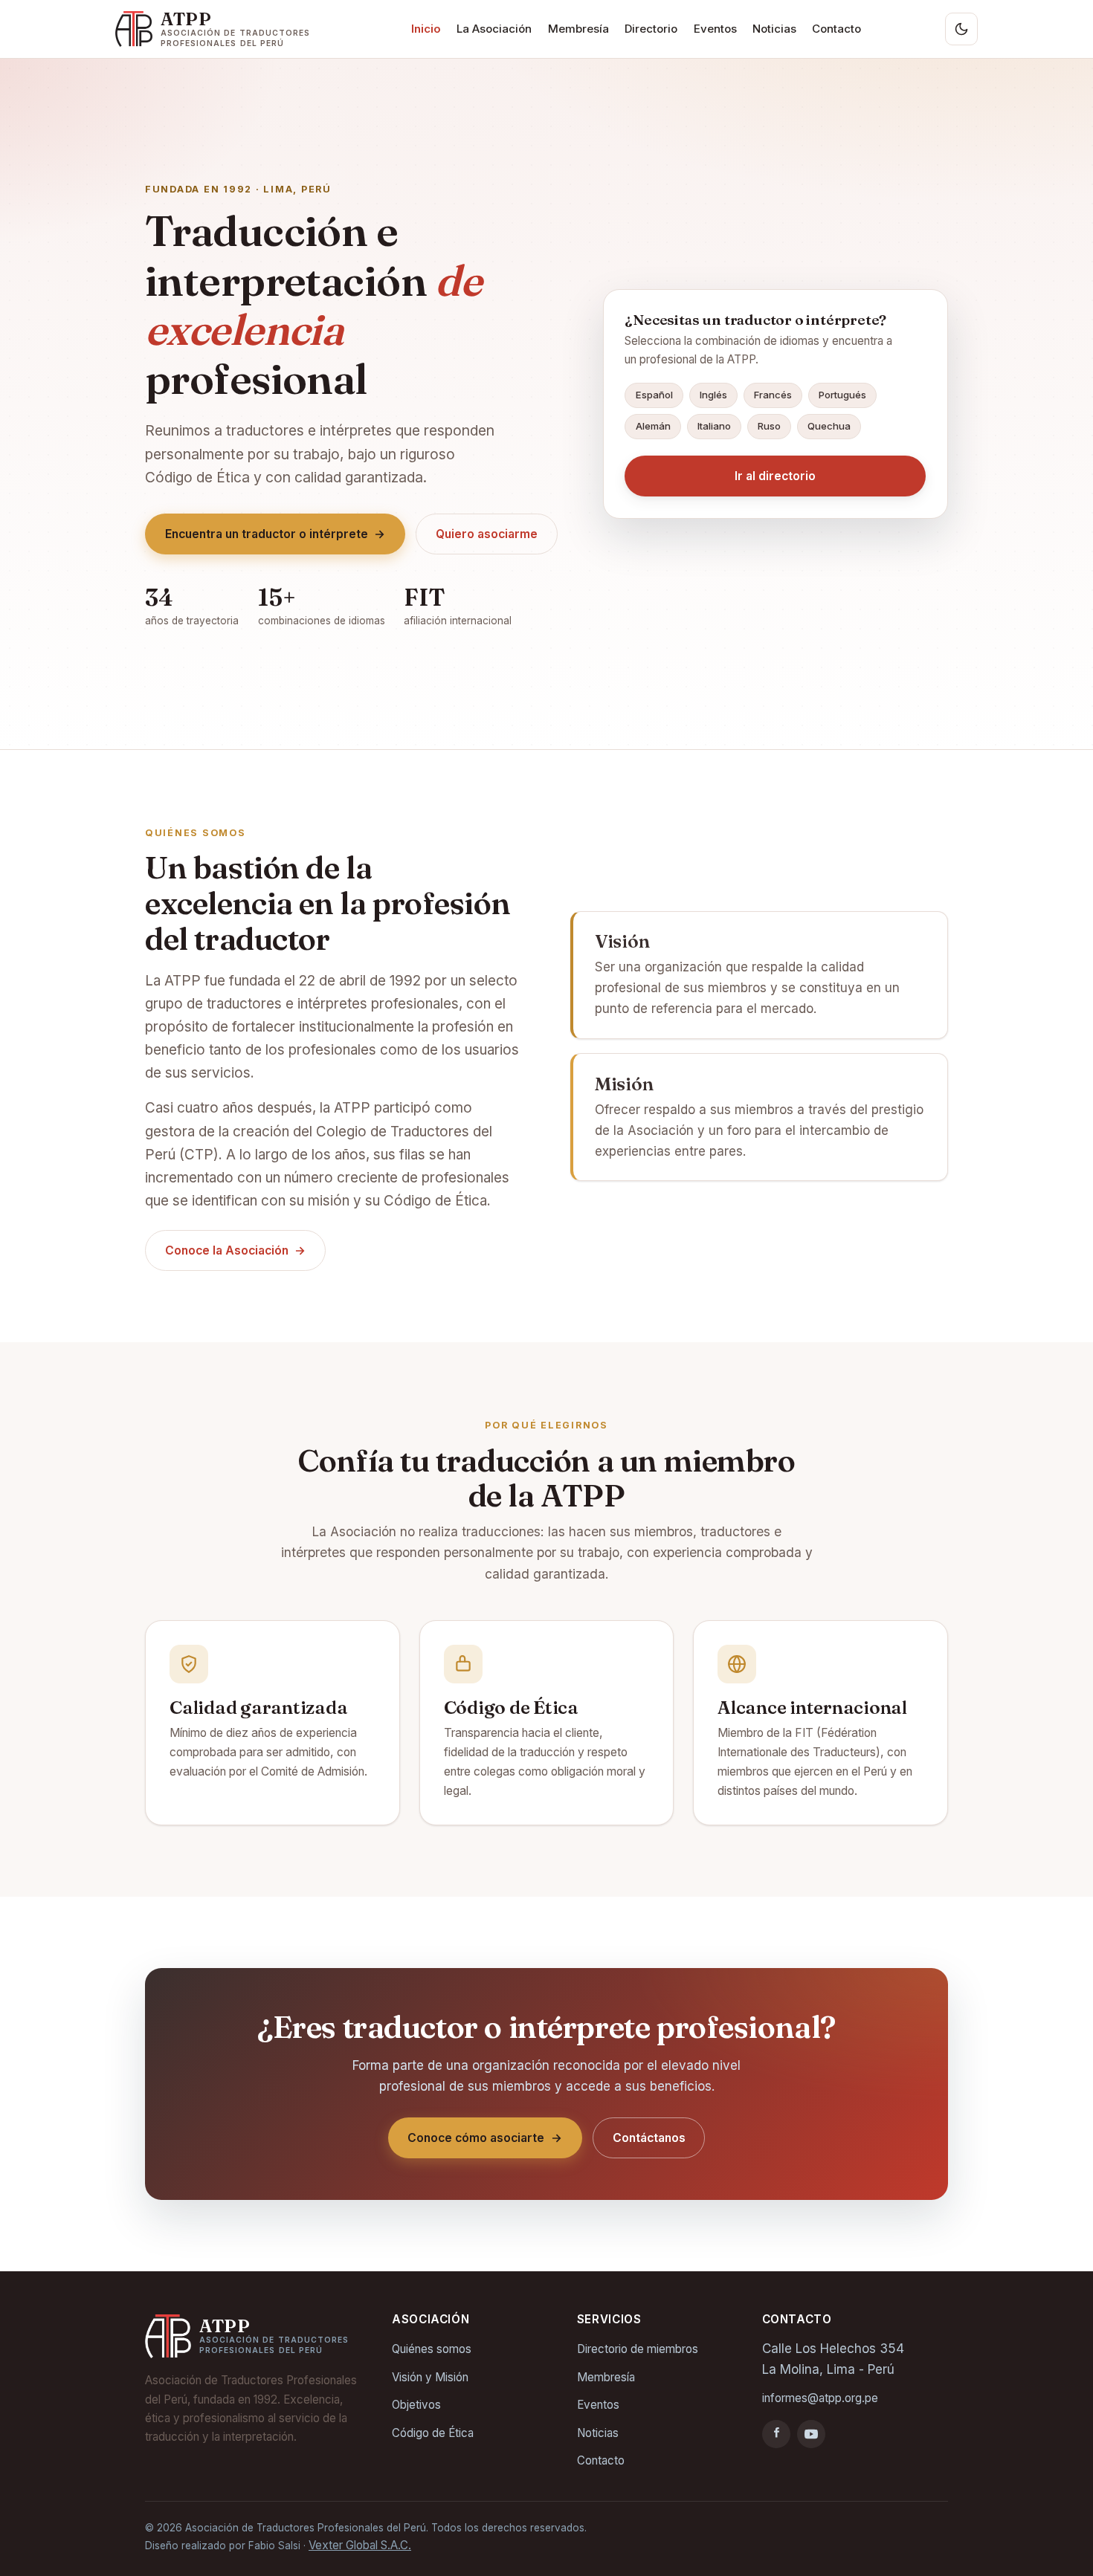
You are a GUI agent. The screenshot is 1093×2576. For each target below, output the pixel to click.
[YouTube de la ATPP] (811, 2434)
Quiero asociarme (487, 534)
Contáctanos (649, 2138)
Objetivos (416, 2405)
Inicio (426, 29)
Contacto (836, 29)
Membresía (578, 29)
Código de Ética (433, 2433)
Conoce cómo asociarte (485, 2138)
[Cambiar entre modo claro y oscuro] (961, 29)
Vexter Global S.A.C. (360, 2545)
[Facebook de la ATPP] (776, 2434)
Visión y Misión (430, 2377)
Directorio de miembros (638, 2349)
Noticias (774, 29)
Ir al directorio (775, 476)
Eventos (715, 29)
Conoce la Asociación (236, 1250)
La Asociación (494, 29)
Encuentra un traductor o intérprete (275, 534)
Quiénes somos (432, 2349)
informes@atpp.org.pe (820, 2398)
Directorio (651, 29)
